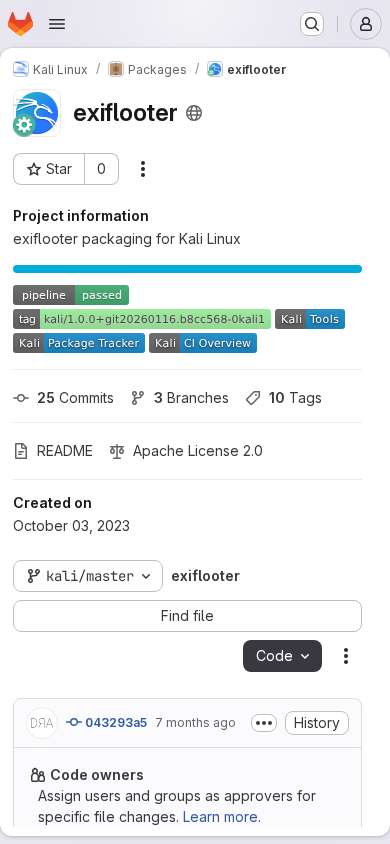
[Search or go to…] (312, 24)
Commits (75, 397)
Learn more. (222, 816)
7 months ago (195, 722)
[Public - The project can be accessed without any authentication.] (194, 113)
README (65, 450)
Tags (295, 397)
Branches (191, 397)
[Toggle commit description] (264, 723)
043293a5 (114, 722)
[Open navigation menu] (57, 24)
